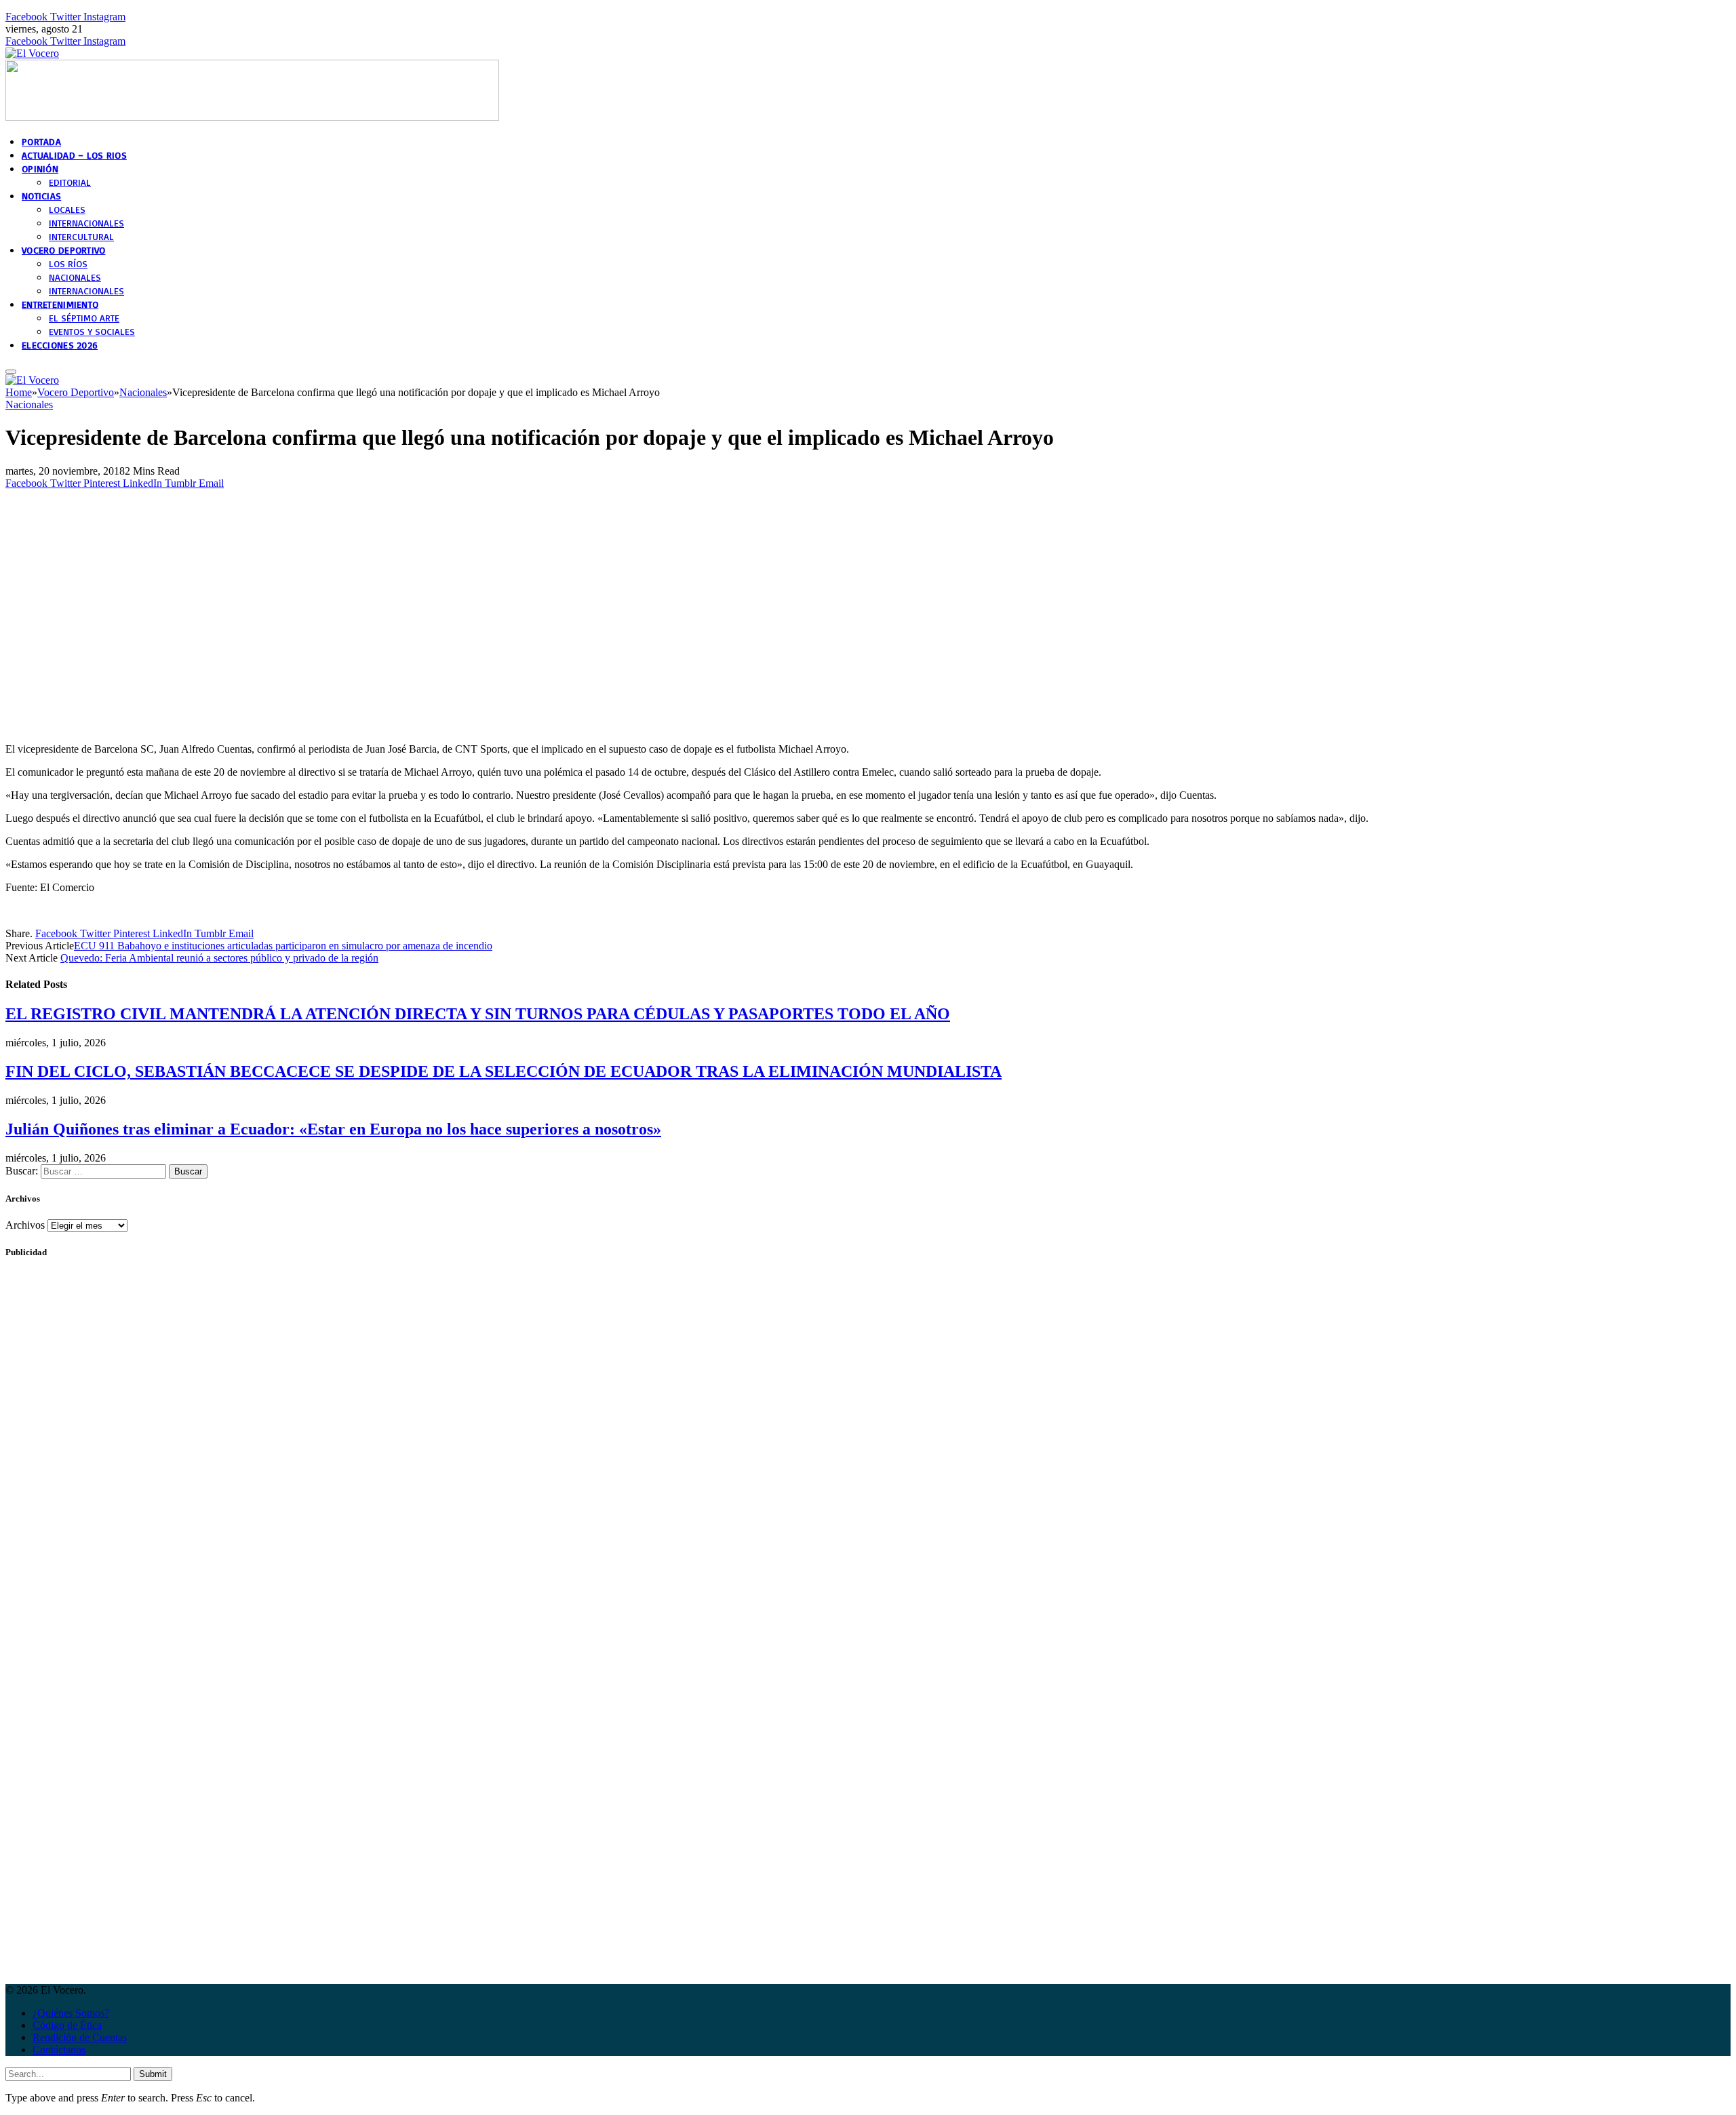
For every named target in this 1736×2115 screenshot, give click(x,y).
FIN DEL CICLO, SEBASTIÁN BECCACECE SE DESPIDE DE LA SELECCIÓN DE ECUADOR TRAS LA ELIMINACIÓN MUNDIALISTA (504, 1071)
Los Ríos (68, 263)
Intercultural (81, 236)
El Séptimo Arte (84, 318)
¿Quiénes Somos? (71, 2013)
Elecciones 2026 (60, 345)
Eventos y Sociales (92, 331)
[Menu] (11, 372)
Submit (153, 2074)
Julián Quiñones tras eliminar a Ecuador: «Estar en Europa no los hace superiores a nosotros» (333, 1129)
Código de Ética (67, 2025)
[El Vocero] (32, 53)
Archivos (25, 1225)
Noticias (41, 196)
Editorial (70, 182)
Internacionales (86, 223)
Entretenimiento (60, 304)
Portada (41, 141)
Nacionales (75, 277)
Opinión (40, 169)
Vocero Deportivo (63, 250)
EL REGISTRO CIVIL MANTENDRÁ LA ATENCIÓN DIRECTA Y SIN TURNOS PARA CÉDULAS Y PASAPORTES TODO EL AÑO (478, 1014)
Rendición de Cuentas (80, 2037)
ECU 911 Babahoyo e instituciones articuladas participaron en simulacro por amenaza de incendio (283, 946)
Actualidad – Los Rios (74, 155)
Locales (67, 209)
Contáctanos (59, 2050)
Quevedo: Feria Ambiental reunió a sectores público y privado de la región (219, 958)
